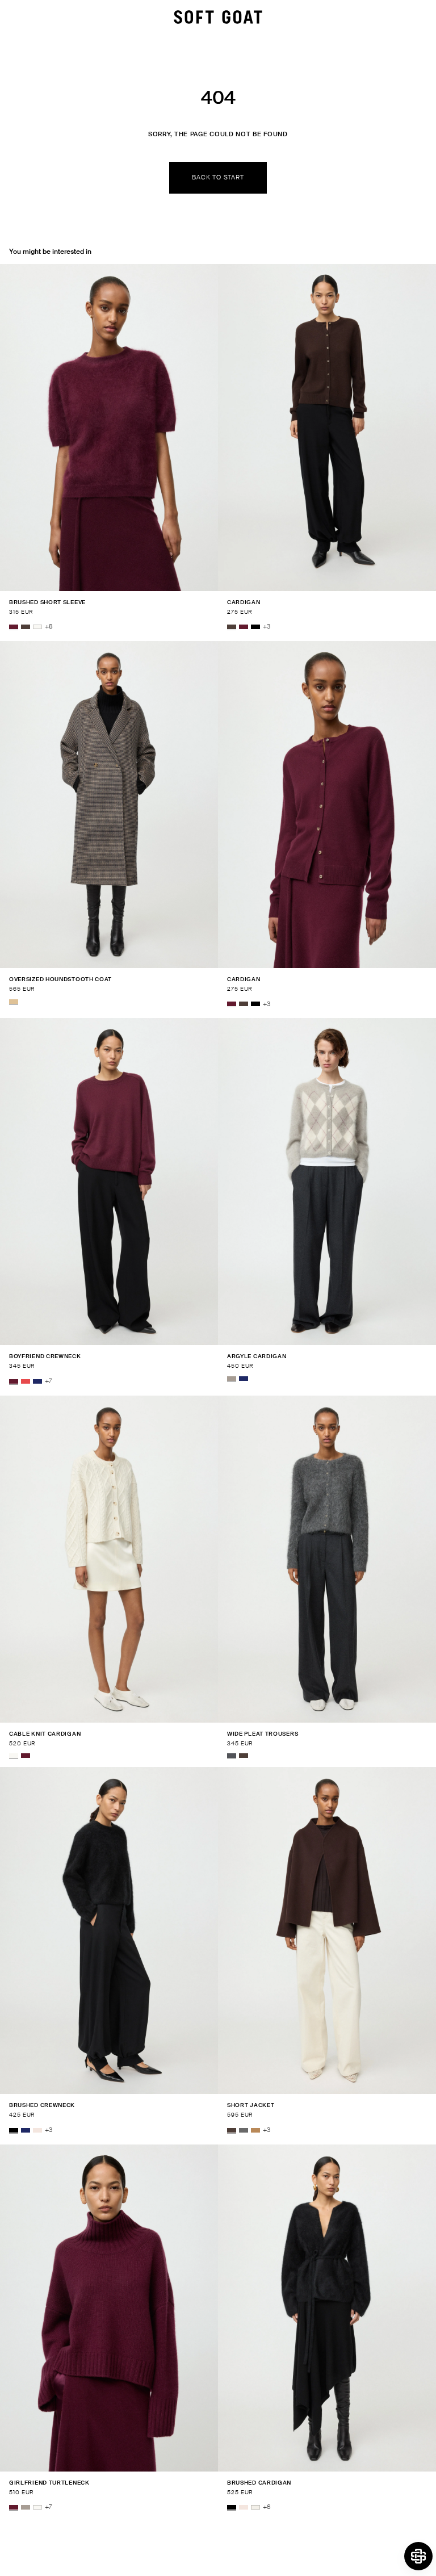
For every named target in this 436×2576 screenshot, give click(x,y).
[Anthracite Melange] (232, 1756)
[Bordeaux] (14, 627)
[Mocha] (26, 627)
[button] (418, 2556)
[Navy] (37, 1381)
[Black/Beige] (14, 1002)
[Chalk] (255, 2507)
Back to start (218, 177)
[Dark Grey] (244, 2130)
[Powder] (37, 2130)
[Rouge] (26, 1381)
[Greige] (232, 1379)
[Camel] (255, 2130)
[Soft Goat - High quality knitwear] (218, 17)
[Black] (255, 627)
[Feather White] (37, 627)
